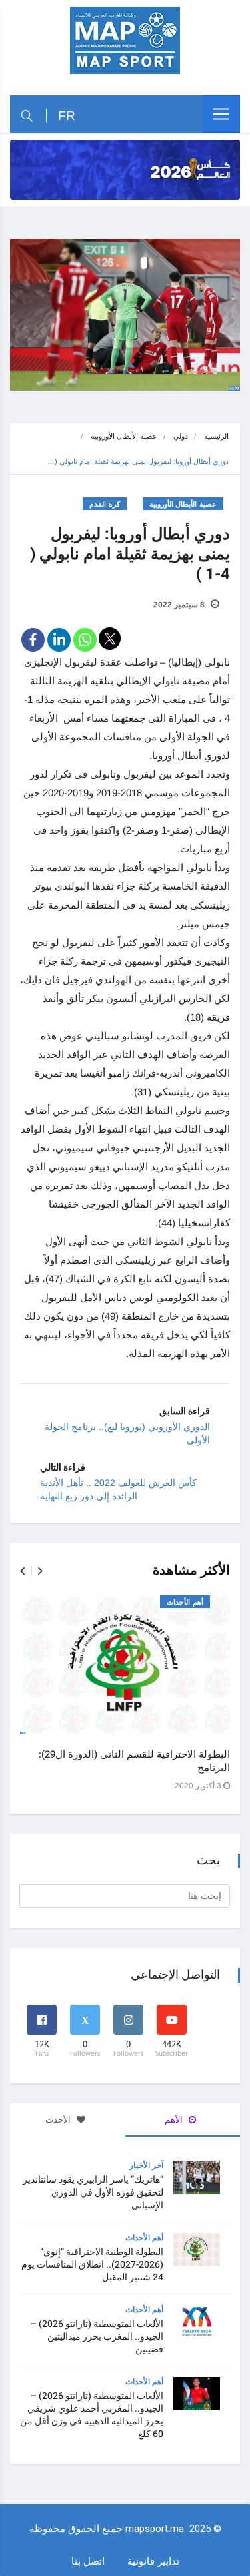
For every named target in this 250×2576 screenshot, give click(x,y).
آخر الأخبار (146, 2165)
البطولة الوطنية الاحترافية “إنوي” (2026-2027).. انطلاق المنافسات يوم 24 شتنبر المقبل (92, 2265)
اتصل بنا (88, 2561)
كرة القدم (105, 504)
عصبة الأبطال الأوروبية (124, 436)
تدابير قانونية (153, 2561)
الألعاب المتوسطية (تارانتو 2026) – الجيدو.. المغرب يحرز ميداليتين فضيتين (97, 2337)
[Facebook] (33, 640)
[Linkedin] (59, 640)
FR (67, 116)
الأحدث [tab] (59, 2120)
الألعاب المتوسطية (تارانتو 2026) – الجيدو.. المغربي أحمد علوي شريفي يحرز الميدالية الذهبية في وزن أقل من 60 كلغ (92, 2415)
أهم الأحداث (185, 1602)
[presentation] (22, 1571)
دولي (181, 436)
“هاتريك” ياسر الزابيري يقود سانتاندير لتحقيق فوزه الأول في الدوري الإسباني (93, 2193)
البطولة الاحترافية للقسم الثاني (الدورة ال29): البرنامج (134, 1761)
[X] (110, 638)
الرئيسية (216, 436)
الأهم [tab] (175, 2120)
